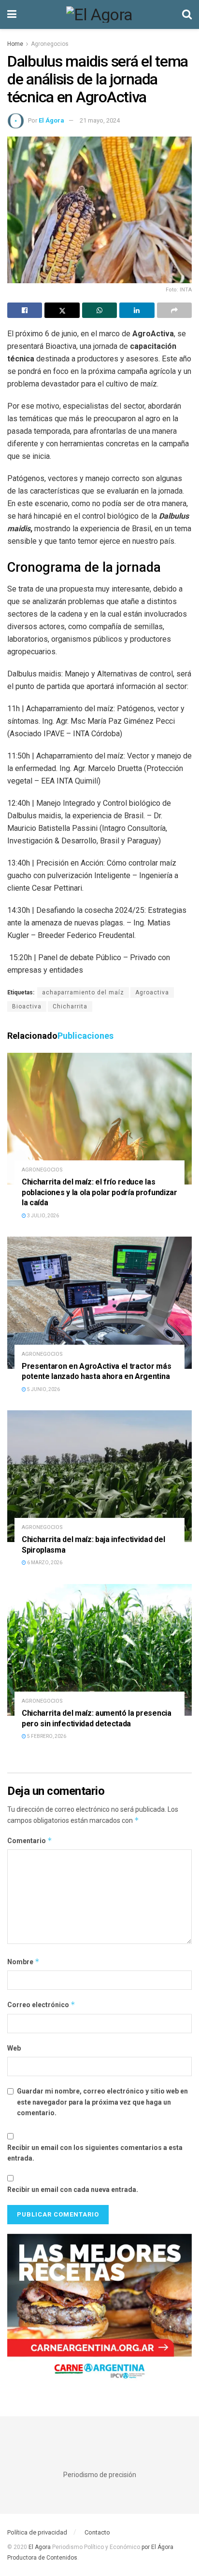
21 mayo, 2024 (100, 120)
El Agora (40, 2547)
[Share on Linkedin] (137, 310)
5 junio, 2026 (43, 1389)
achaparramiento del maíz (83, 992)
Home (15, 44)
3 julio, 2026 (43, 1216)
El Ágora (51, 120)
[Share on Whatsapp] (99, 310)
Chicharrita (70, 1006)
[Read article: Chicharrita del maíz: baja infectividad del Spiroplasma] (99, 1476)
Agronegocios (50, 44)
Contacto (97, 2532)
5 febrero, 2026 (46, 1736)
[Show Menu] (12, 14)
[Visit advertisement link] (99, 2311)
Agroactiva (152, 992)
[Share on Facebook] (25, 310)
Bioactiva (27, 1006)
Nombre (23, 1962)
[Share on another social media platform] (174, 310)
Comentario (30, 1840)
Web (14, 2048)
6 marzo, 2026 (44, 1563)
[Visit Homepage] (99, 14)
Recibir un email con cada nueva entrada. (73, 2190)
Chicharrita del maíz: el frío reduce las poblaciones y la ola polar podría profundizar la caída (99, 1192)
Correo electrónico (41, 2004)
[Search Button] (187, 14)
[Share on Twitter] (62, 310)
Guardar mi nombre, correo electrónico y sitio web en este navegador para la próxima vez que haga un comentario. (102, 2102)
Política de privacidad (37, 2532)
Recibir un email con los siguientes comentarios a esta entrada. (95, 2153)
